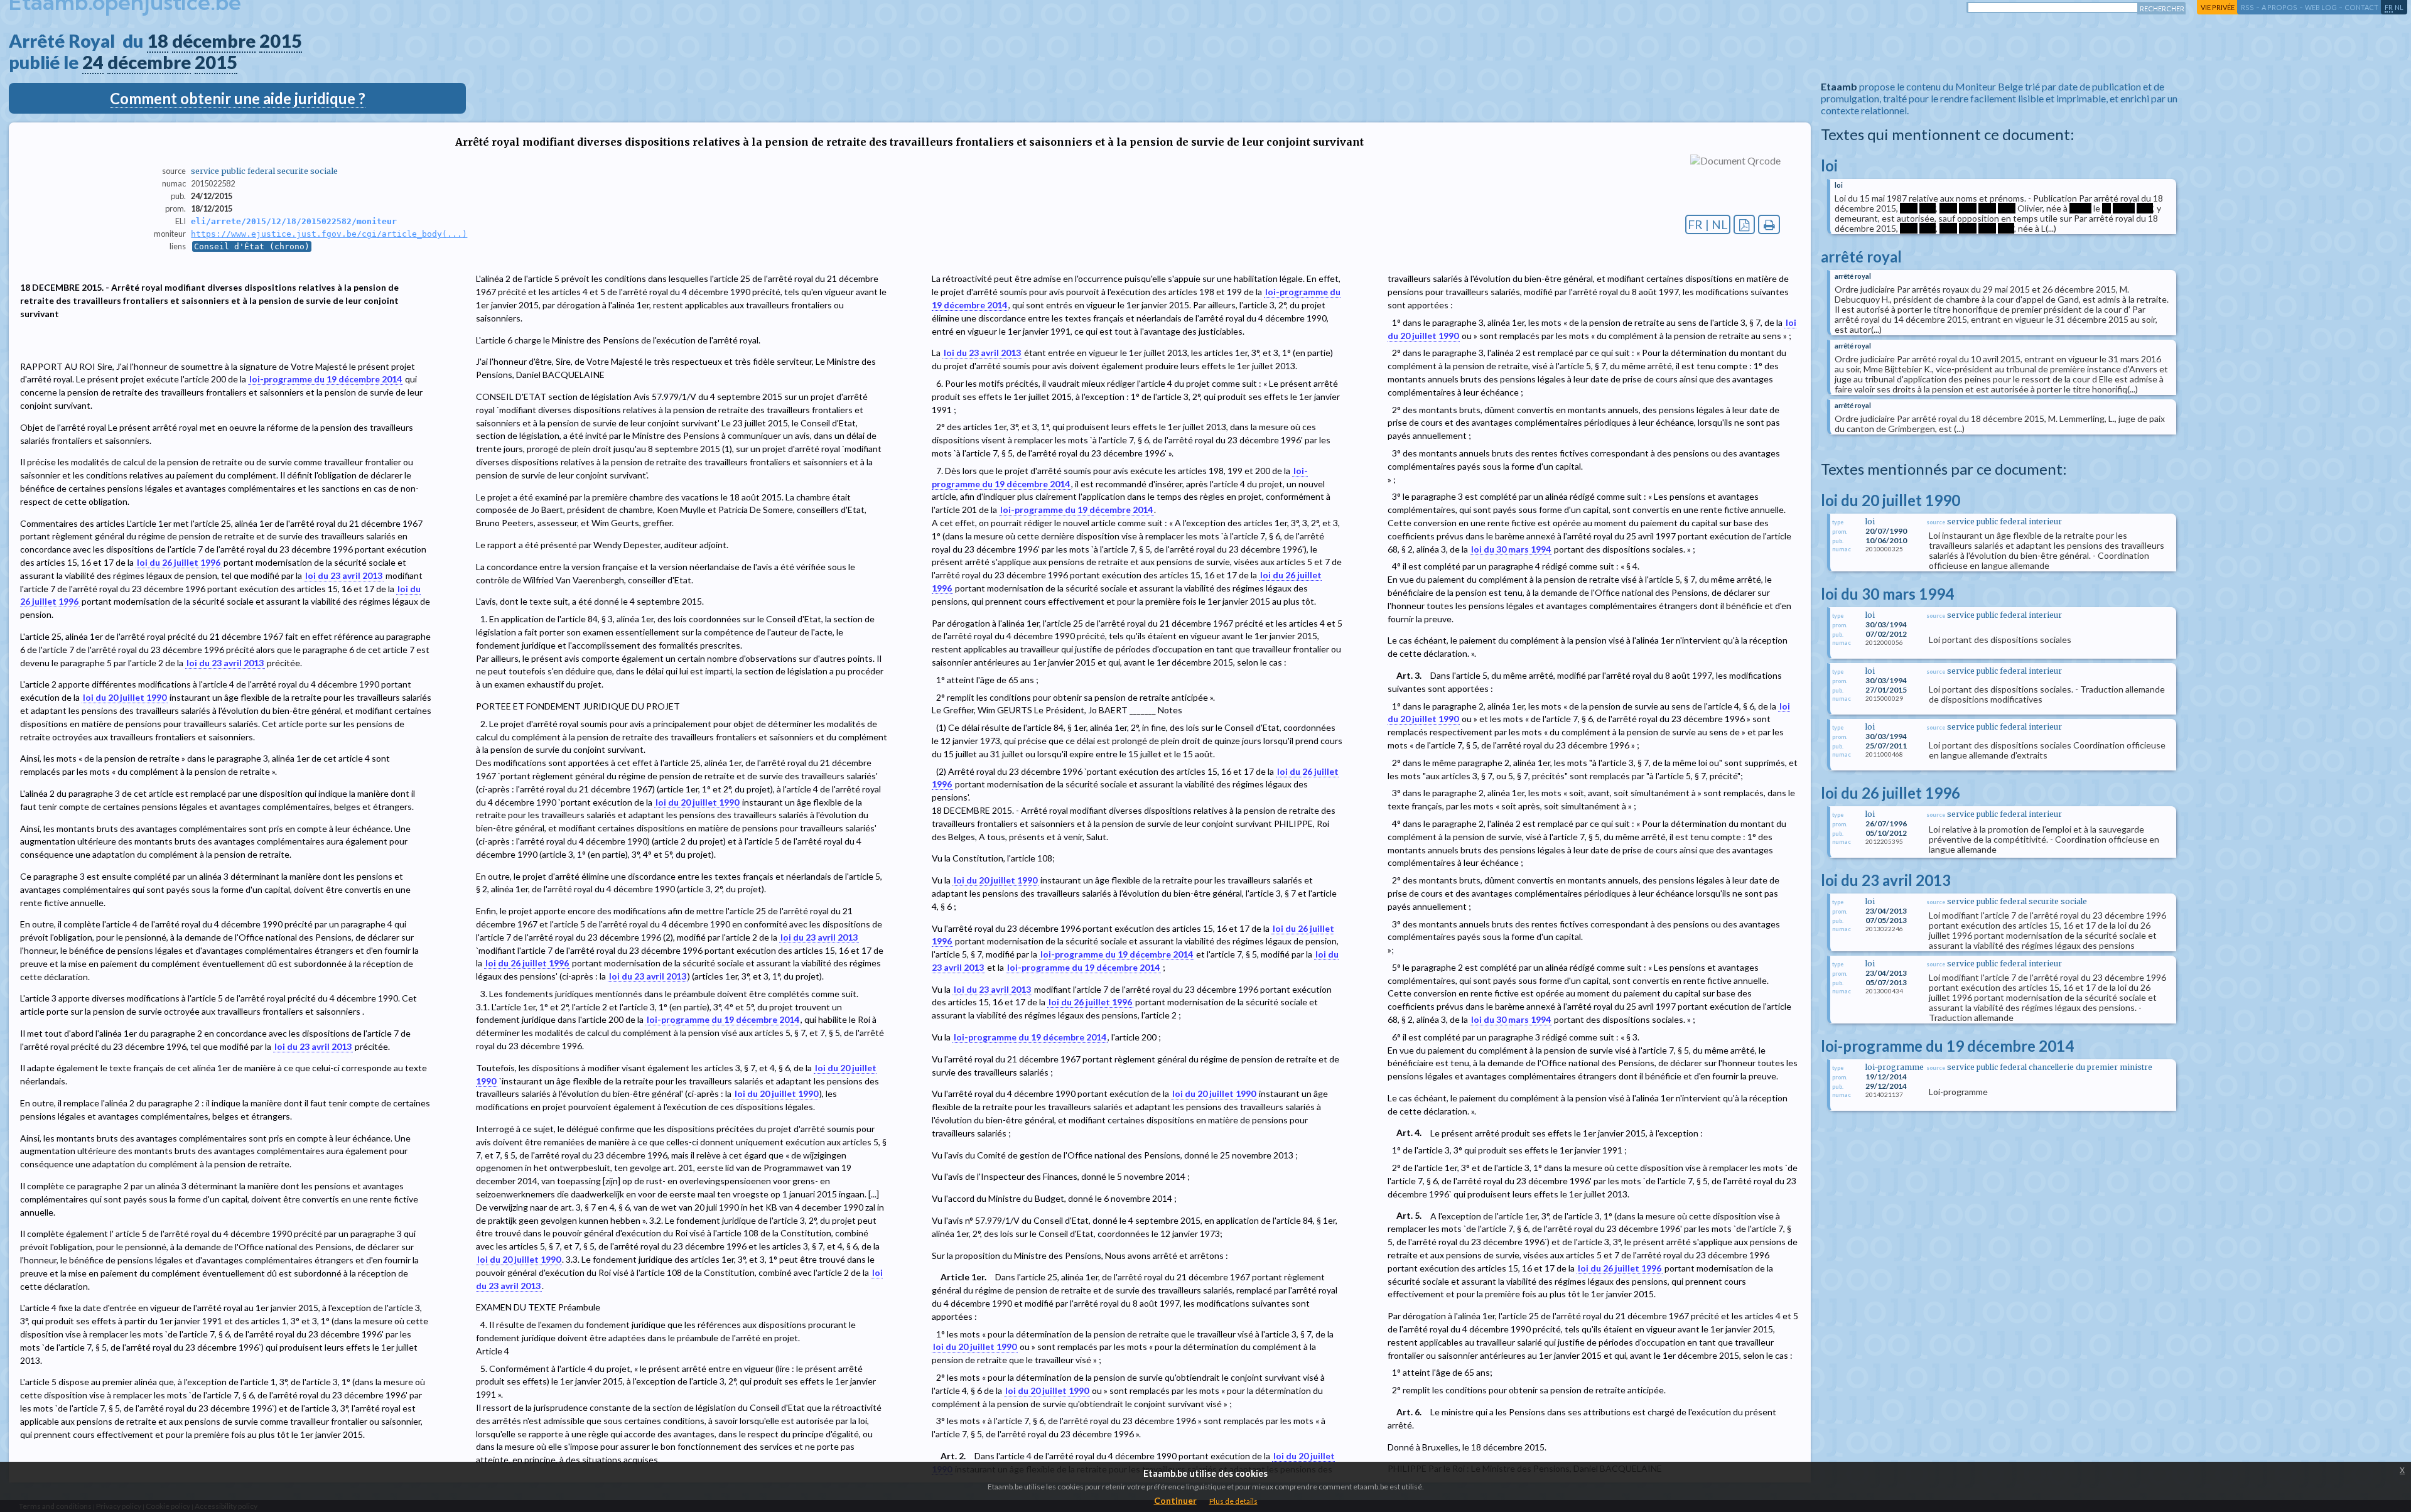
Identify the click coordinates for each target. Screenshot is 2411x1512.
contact (2361, 7)
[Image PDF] (1745, 224)
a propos (2279, 7)
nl (2399, 7)
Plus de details (1233, 1501)
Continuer (1175, 1500)
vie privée (2218, 7)
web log (2321, 7)
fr (2389, 7)
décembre (214, 41)
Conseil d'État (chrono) (252, 246)
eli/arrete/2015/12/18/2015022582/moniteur (294, 221)
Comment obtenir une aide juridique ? (238, 98)
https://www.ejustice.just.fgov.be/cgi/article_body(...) (329, 234)
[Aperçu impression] (1769, 224)
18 (158, 41)
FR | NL (1708, 224)
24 (93, 62)
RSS (2247, 7)
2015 (281, 41)
